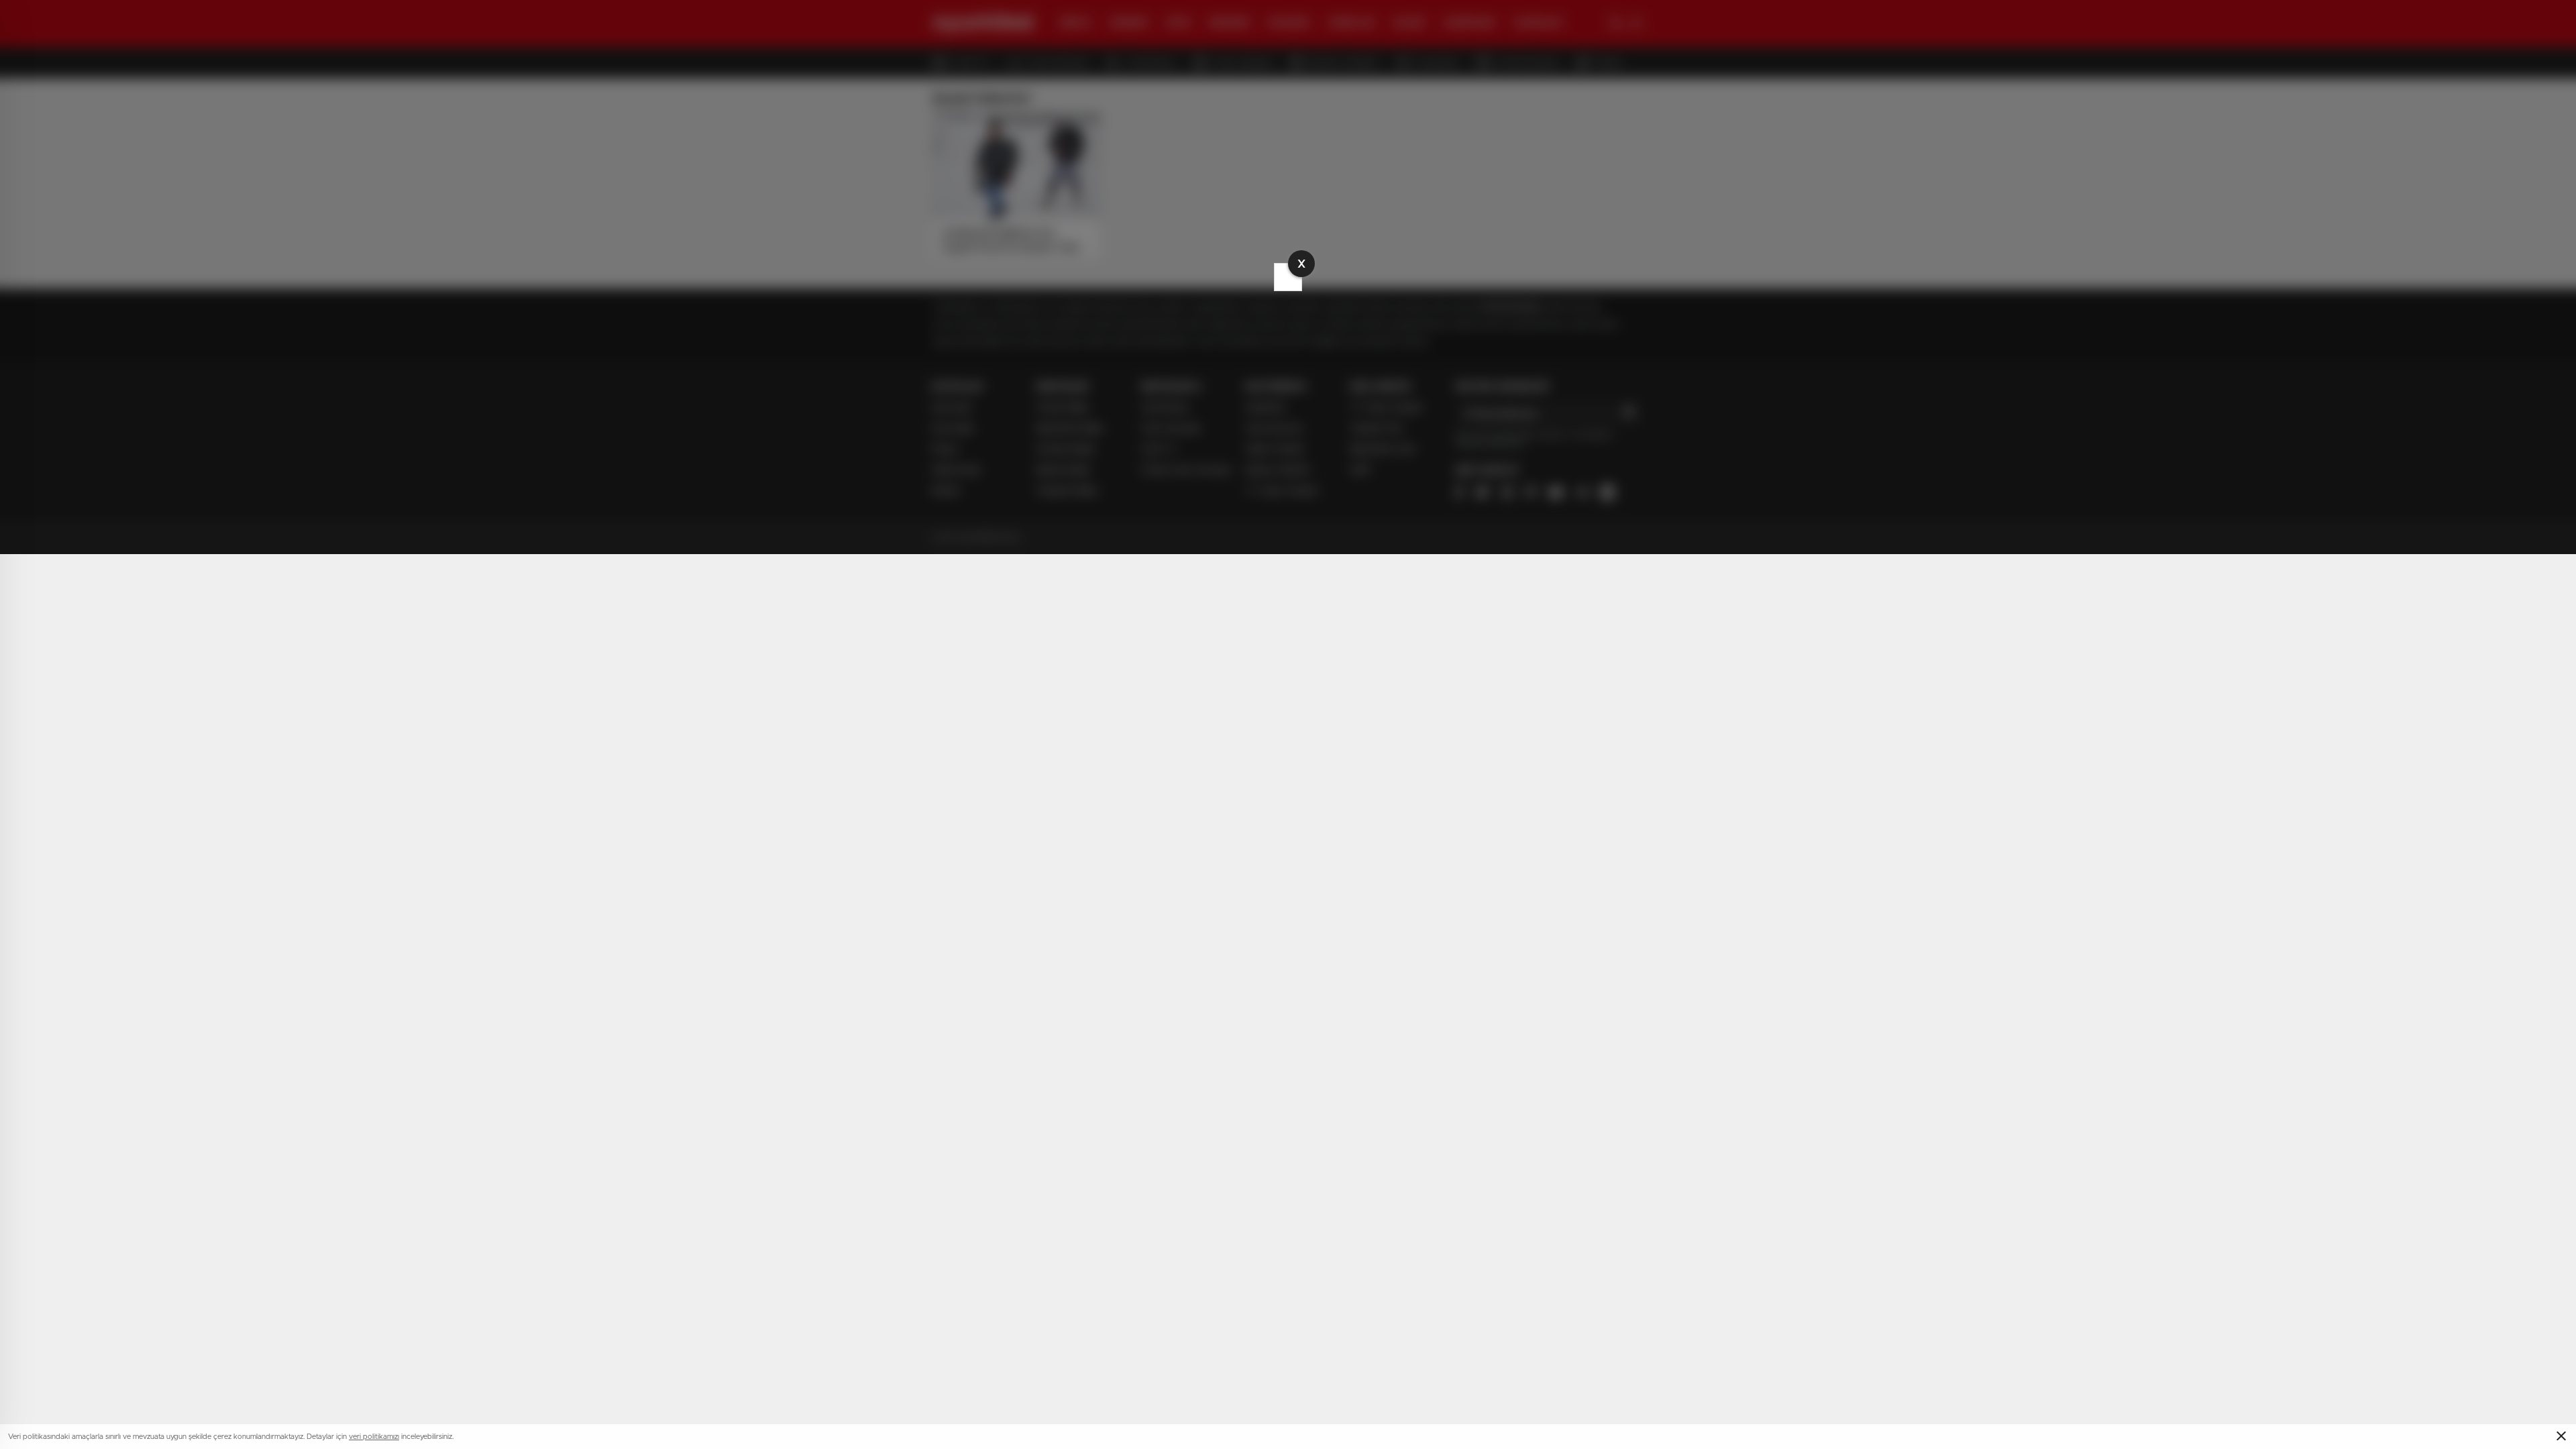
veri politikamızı (374, 1437)
